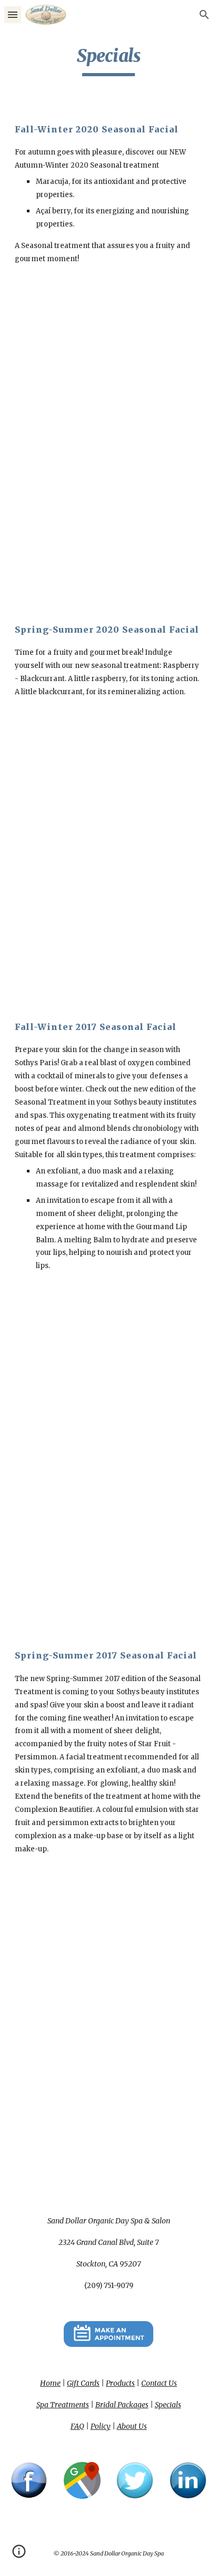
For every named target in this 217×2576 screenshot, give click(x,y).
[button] (13, 14)
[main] (108, 60)
